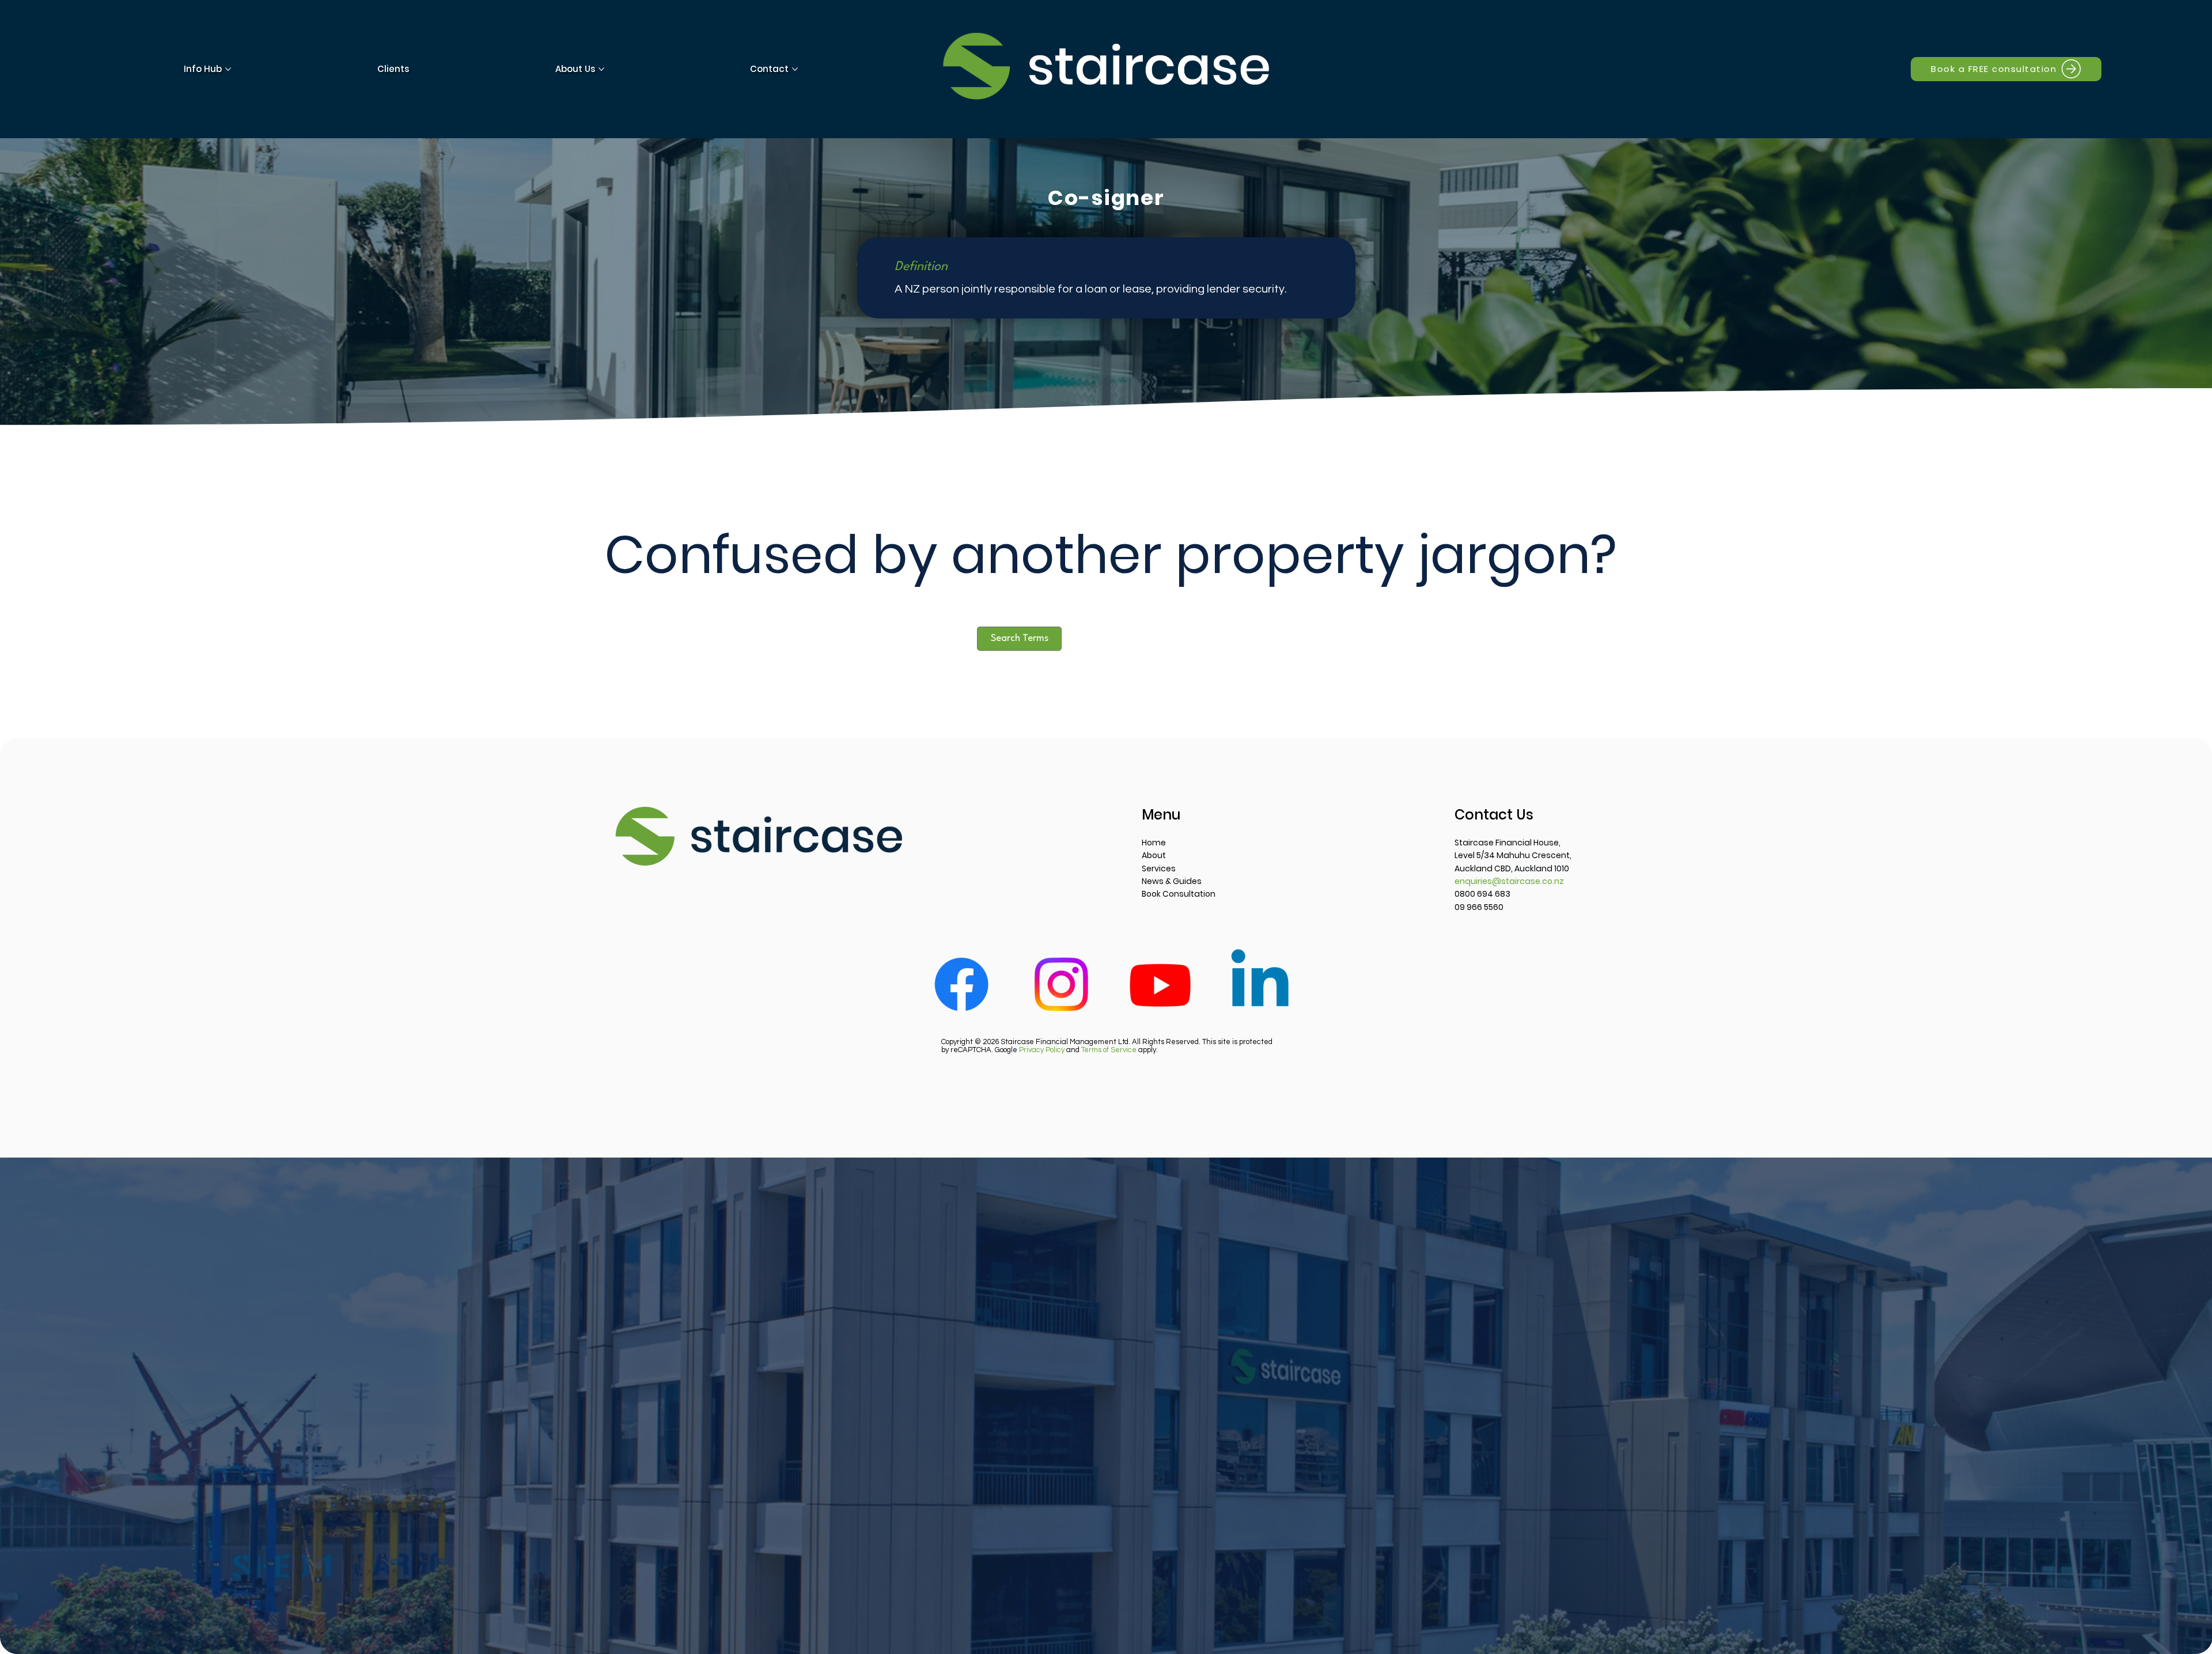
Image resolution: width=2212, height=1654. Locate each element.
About (1154, 855)
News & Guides (1172, 881)
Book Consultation (1179, 894)
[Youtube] (1160, 984)
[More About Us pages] (601, 69)
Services (1159, 868)
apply (1119, 1050)
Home (1154, 843)
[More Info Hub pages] (228, 69)
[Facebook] (961, 984)
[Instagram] (1061, 984)
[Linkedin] (1260, 984)
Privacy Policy (1042, 1050)
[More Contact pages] (795, 69)
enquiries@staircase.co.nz (1509, 881)
